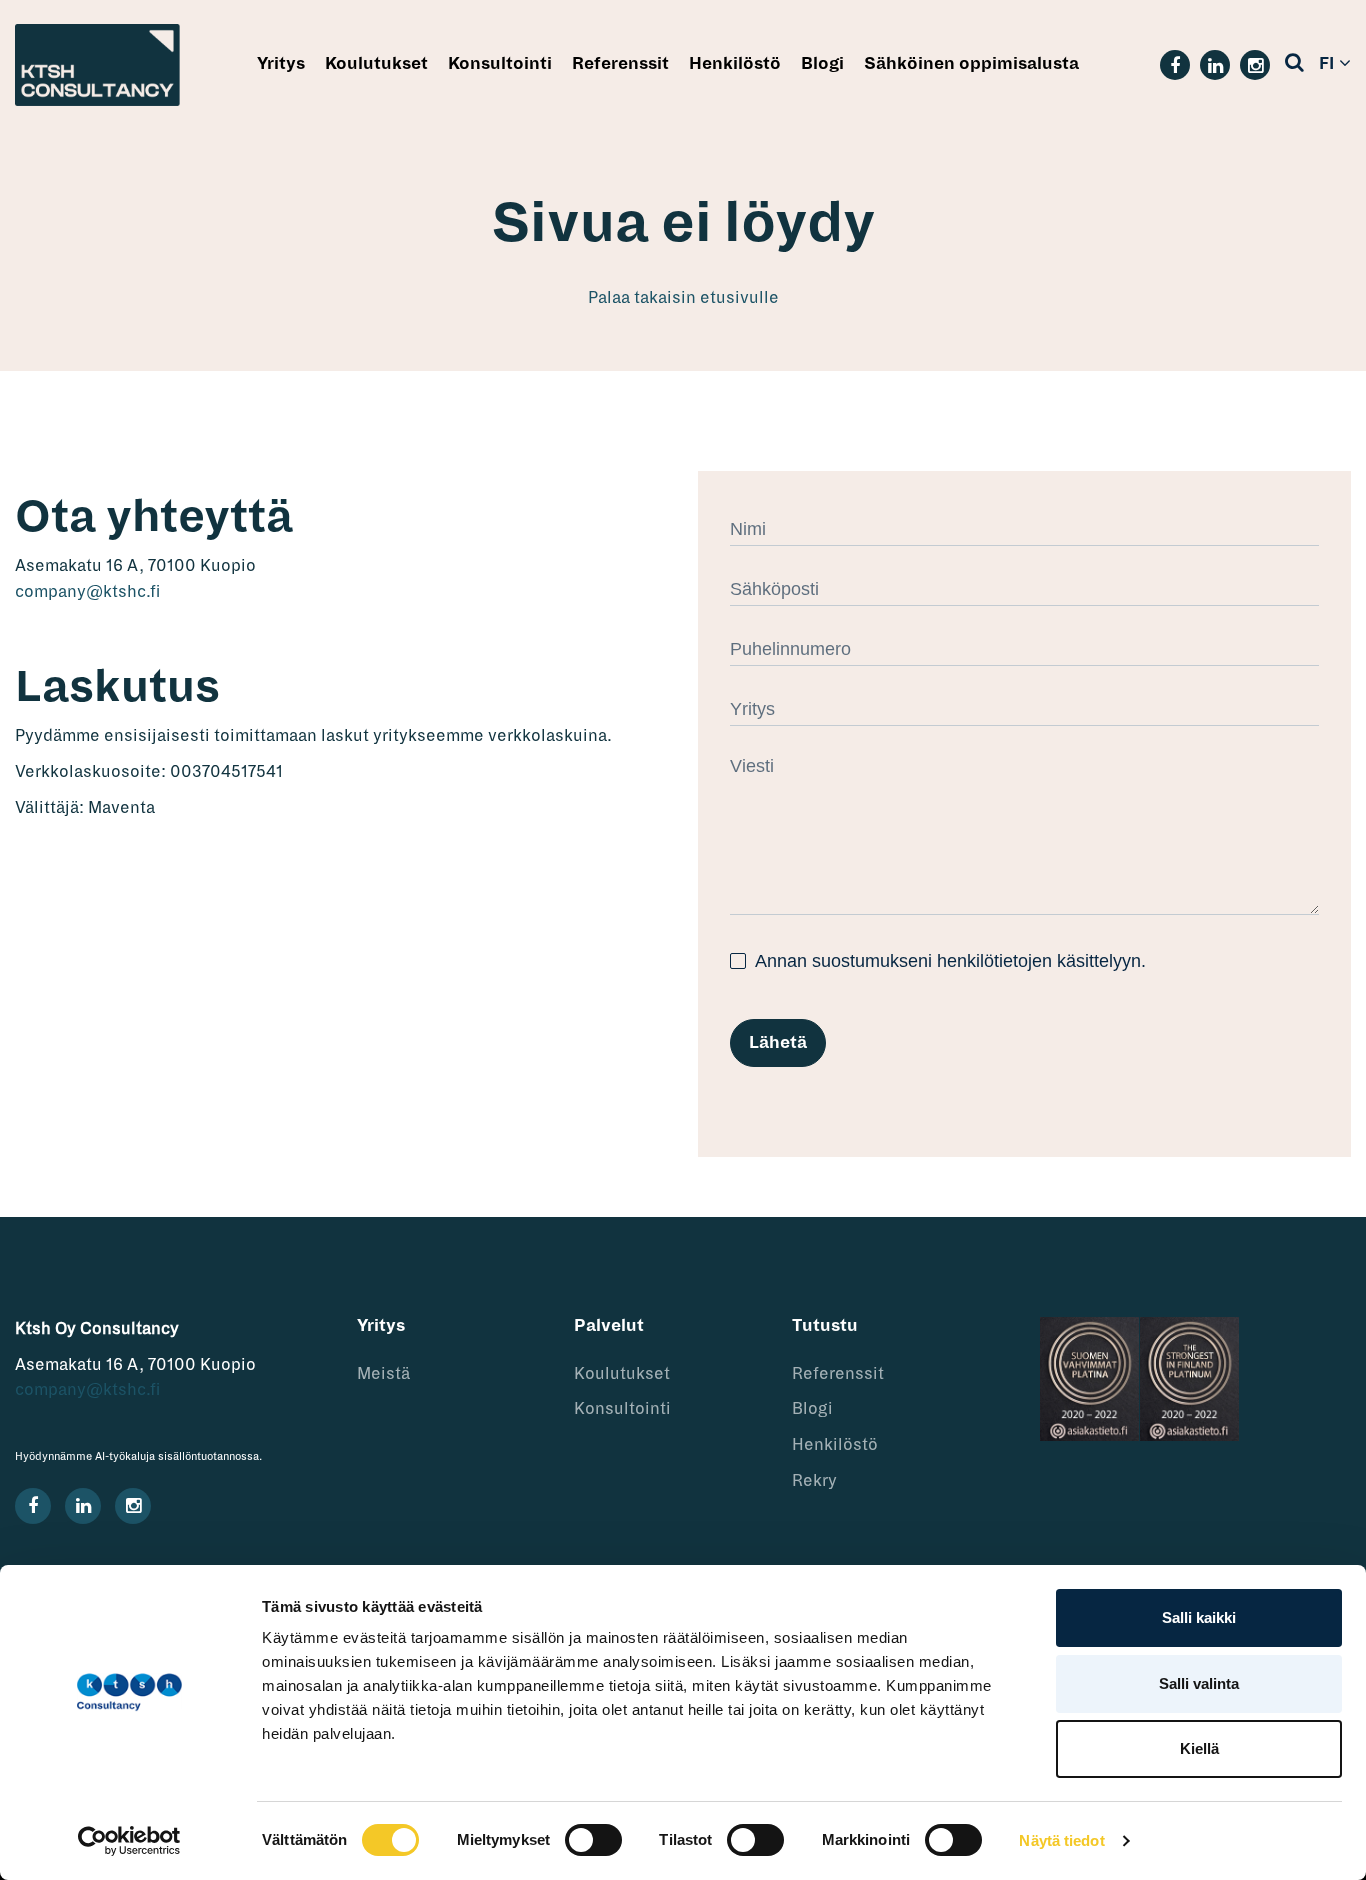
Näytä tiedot (1061, 1840)
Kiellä (1199, 1748)
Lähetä (778, 1043)
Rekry (814, 1481)
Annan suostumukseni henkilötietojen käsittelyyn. (948, 961)
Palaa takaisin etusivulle (683, 298)
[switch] (593, 1840)
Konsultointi (500, 64)
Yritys (281, 64)
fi (1326, 64)
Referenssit (620, 64)
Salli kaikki (1199, 1617)
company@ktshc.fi (87, 592)
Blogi (822, 64)
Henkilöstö (735, 64)
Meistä (383, 1374)
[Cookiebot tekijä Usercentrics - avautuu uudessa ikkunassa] (129, 1841)
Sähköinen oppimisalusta (971, 64)
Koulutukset (376, 64)
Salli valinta (1199, 1683)
